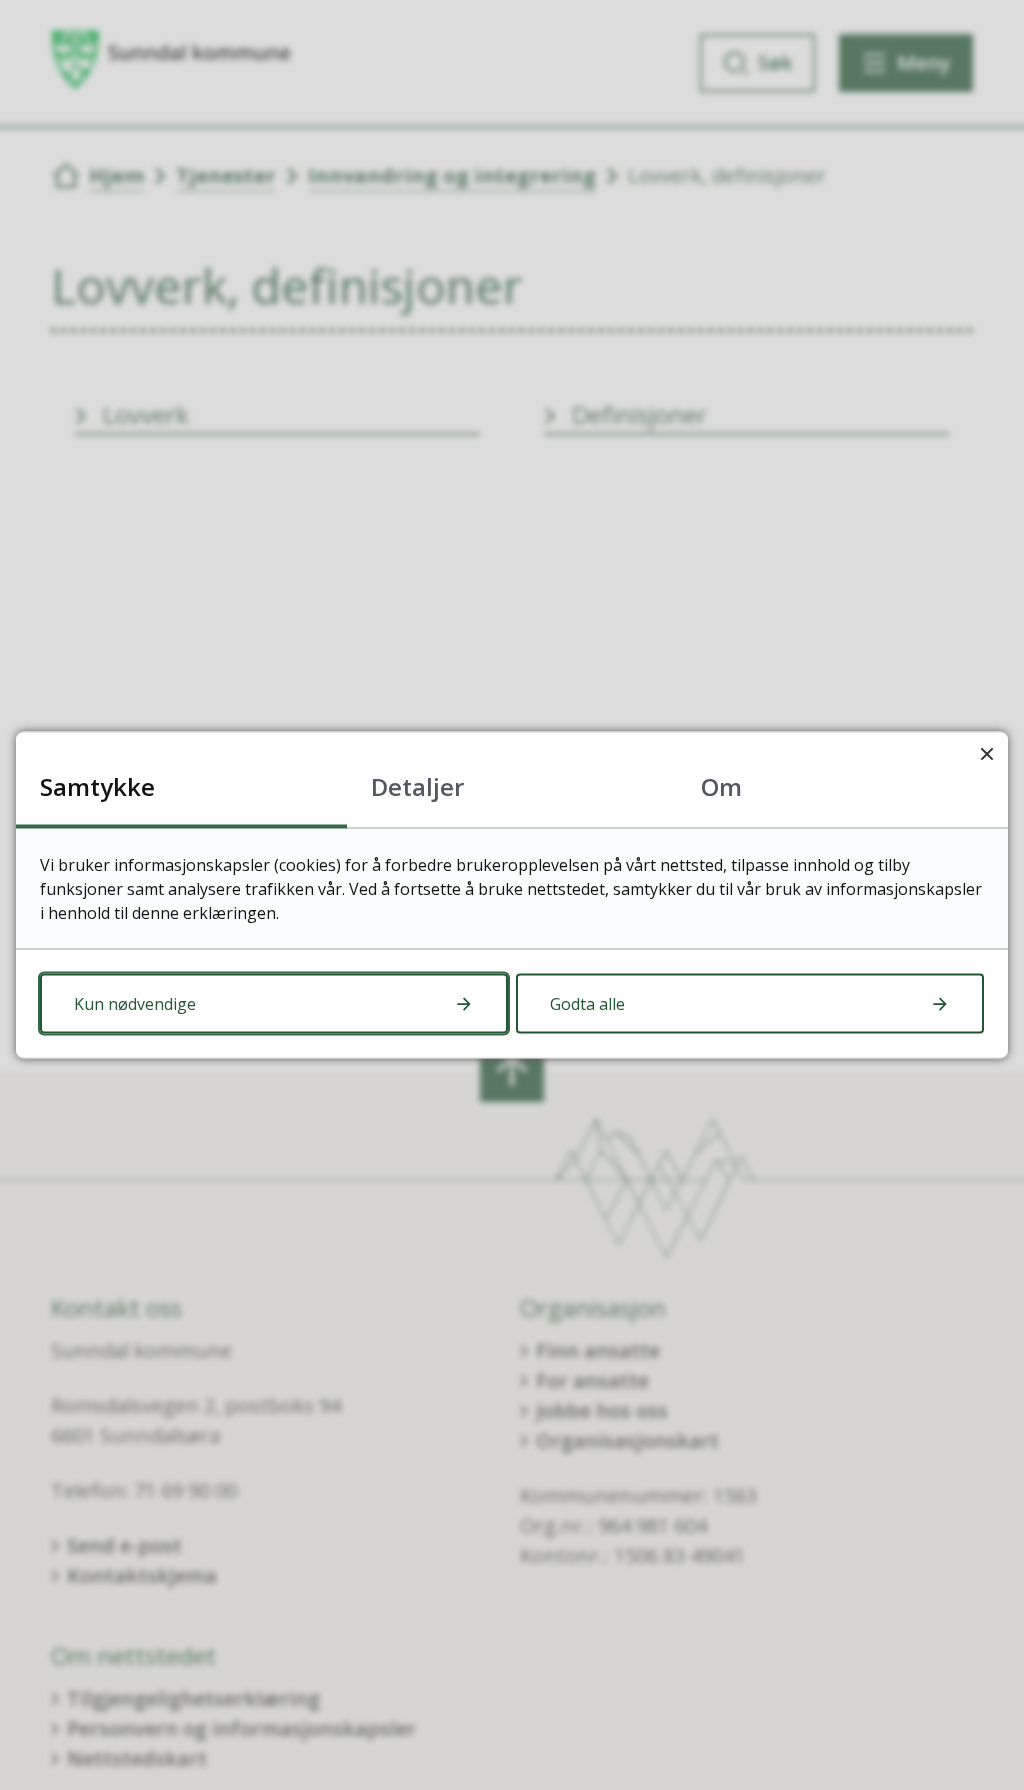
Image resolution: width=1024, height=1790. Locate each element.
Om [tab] (721, 786)
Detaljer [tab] (417, 786)
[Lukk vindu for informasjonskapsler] (986, 753)
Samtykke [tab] (97, 786)
